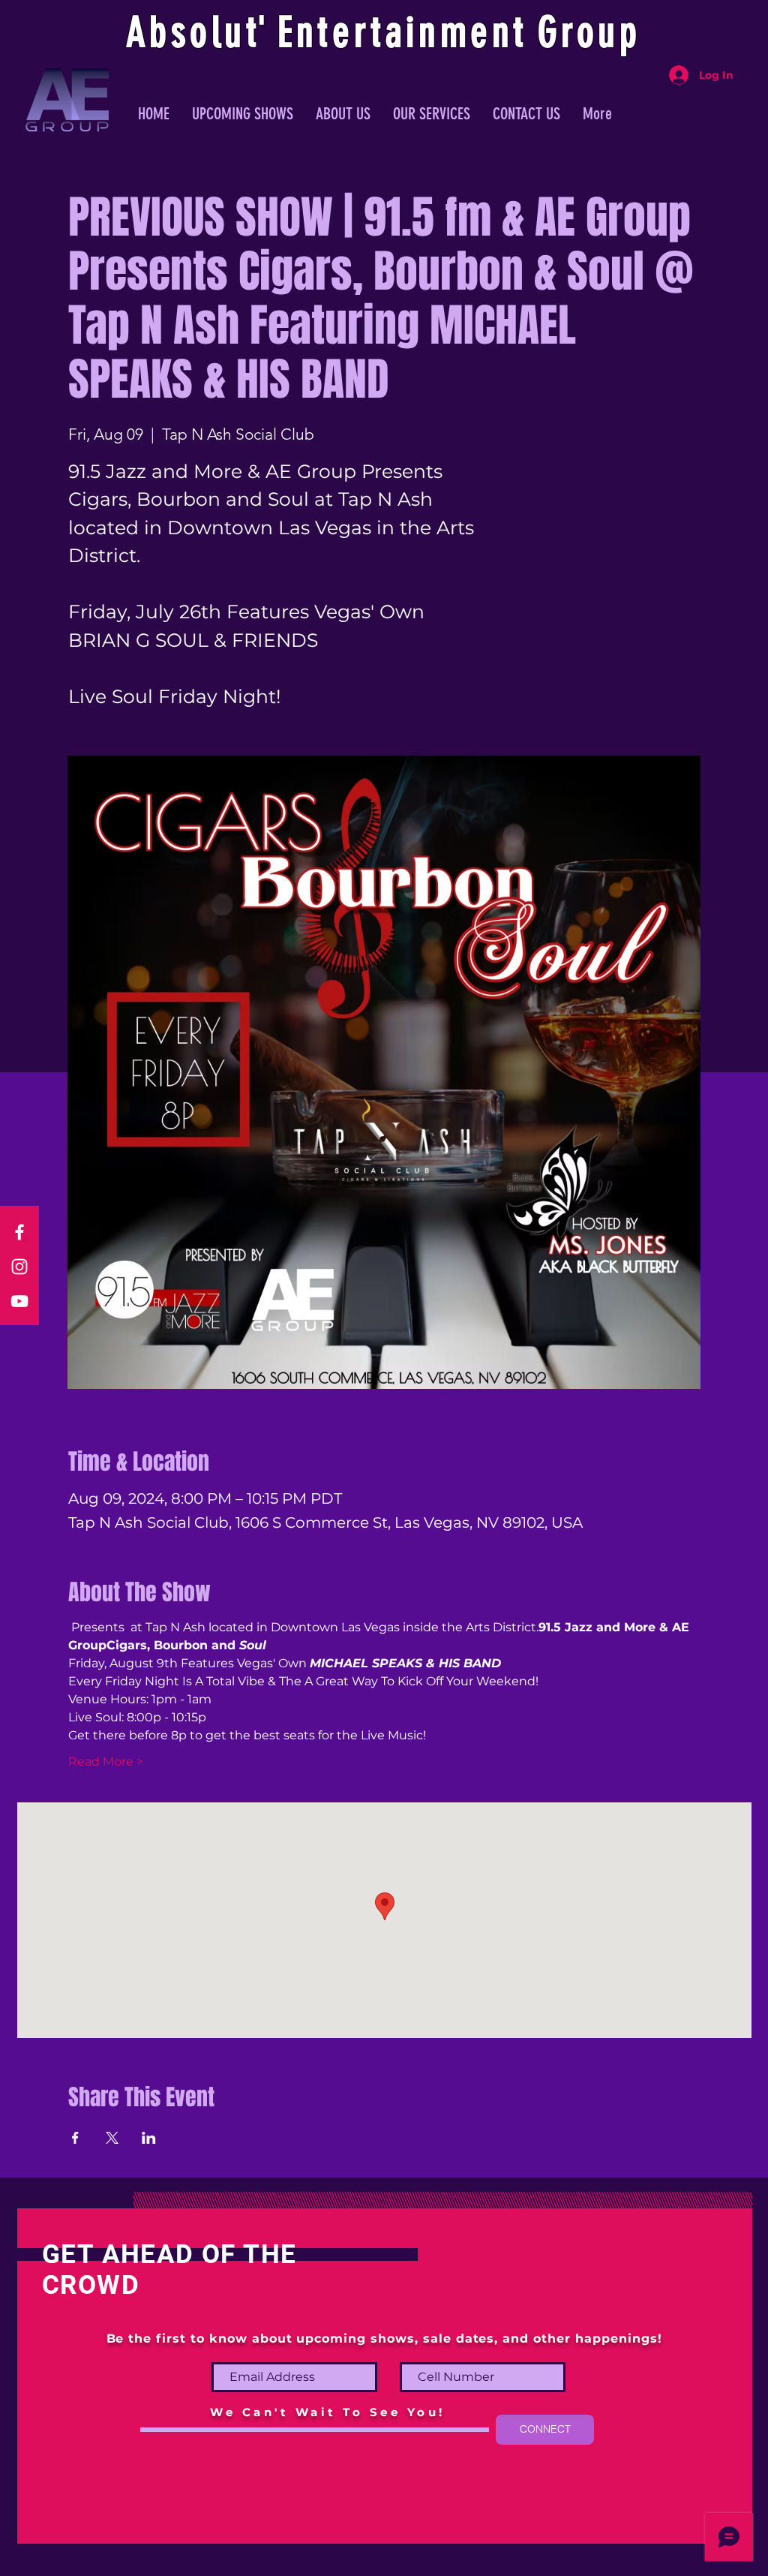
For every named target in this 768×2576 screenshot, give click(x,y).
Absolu (186, 32)
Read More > (106, 1761)
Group (589, 32)
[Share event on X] (112, 2138)
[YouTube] (19, 1301)
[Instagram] (19, 1267)
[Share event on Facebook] (75, 2138)
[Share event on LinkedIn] (149, 2138)
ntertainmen (405, 32)
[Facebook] (19, 1232)
